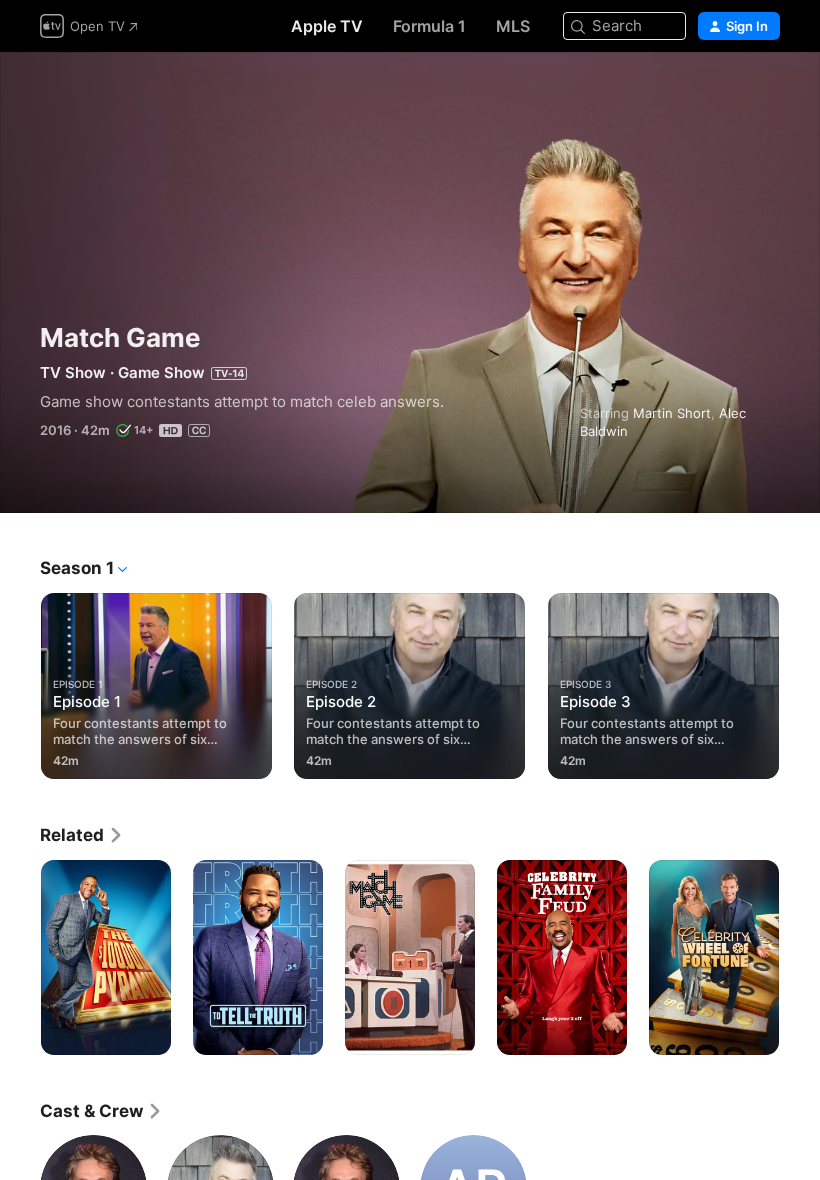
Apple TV (327, 26)
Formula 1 (429, 26)
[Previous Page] (20, 682)
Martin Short (672, 413)
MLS (513, 26)
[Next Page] (800, 682)
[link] (82, 835)
